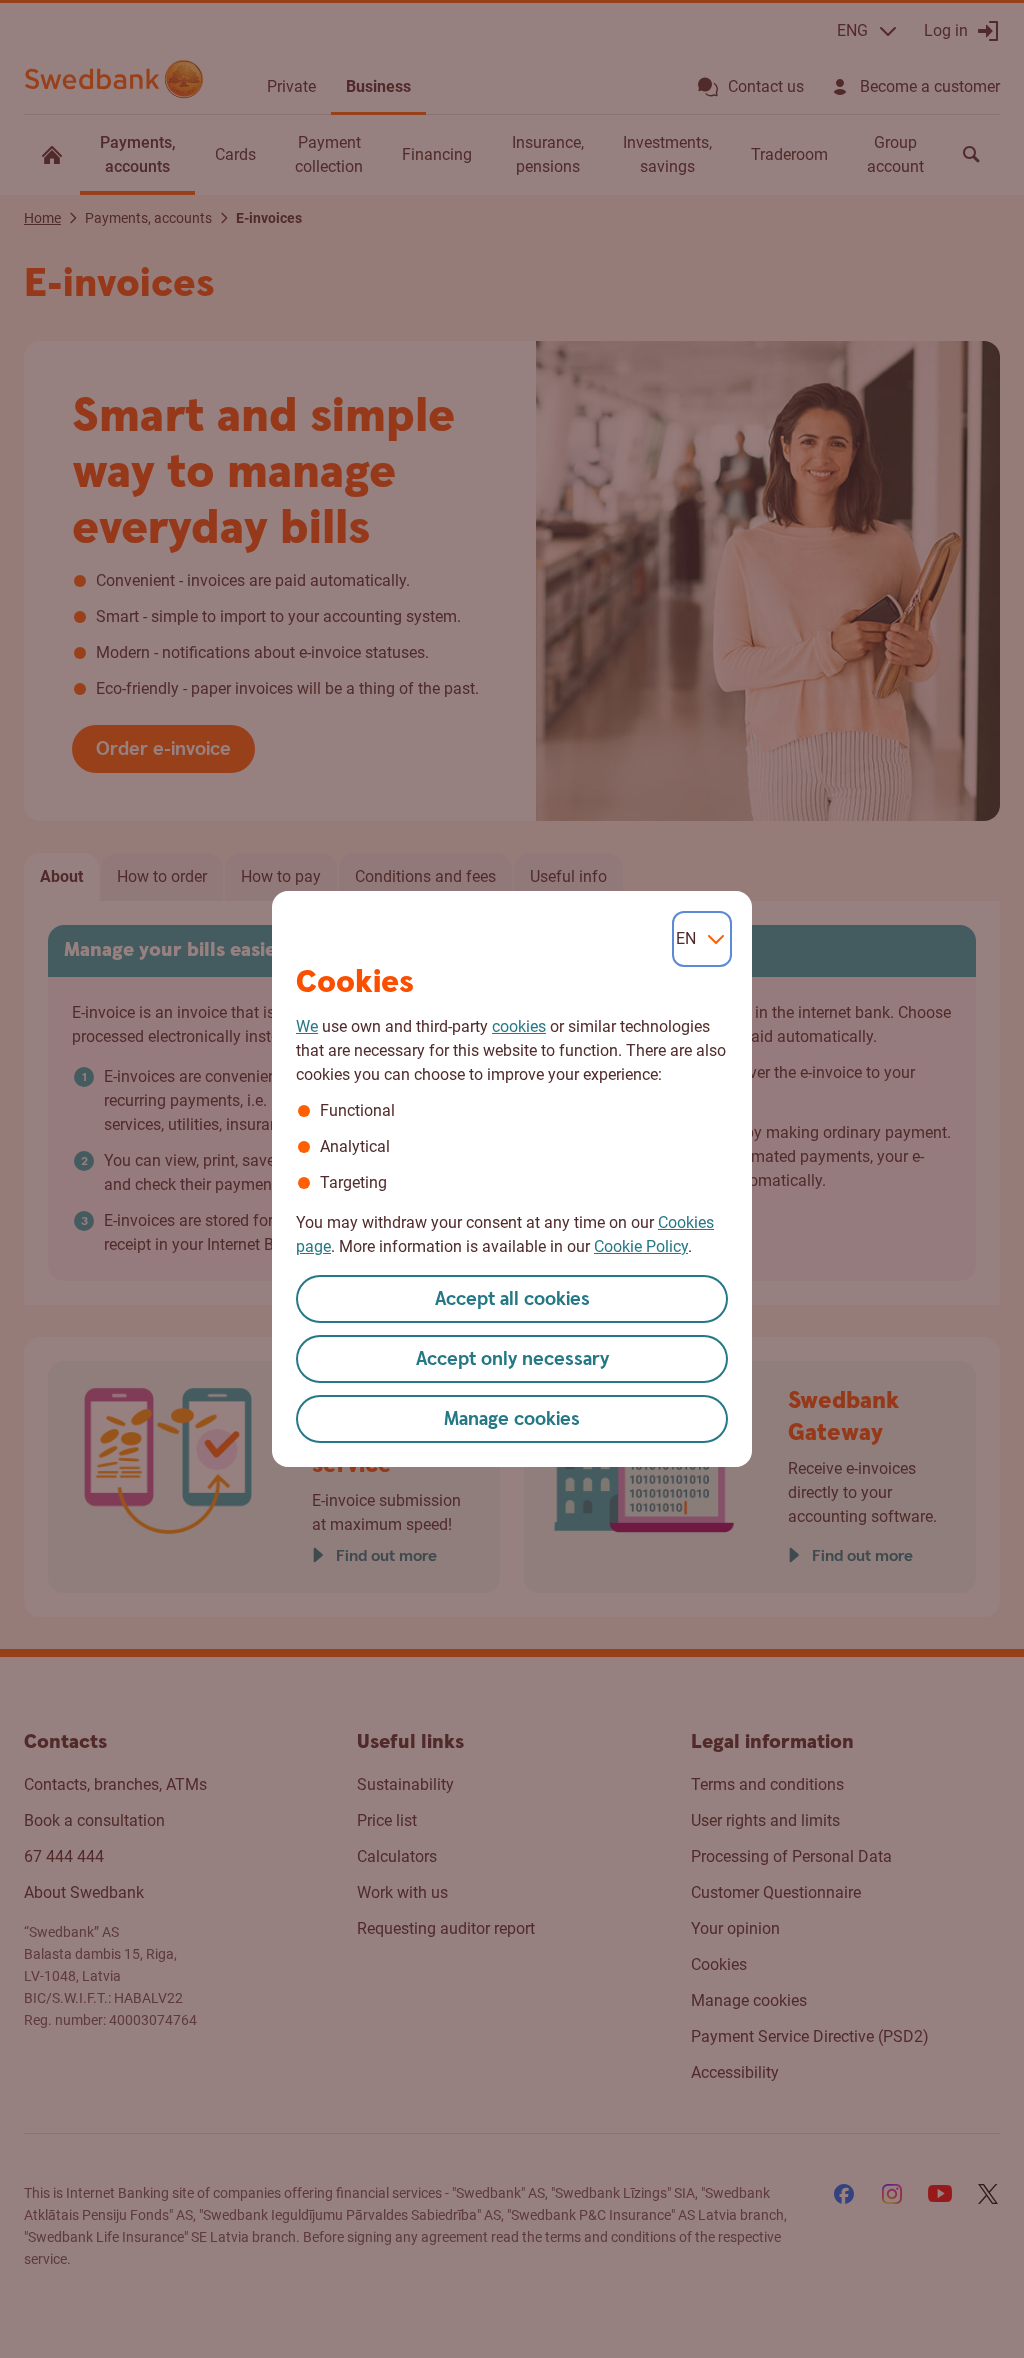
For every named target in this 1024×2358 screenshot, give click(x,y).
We (307, 1026)
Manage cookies (512, 1419)
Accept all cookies (512, 1299)
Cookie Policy (641, 1246)
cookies (519, 1026)
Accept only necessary (512, 1359)
